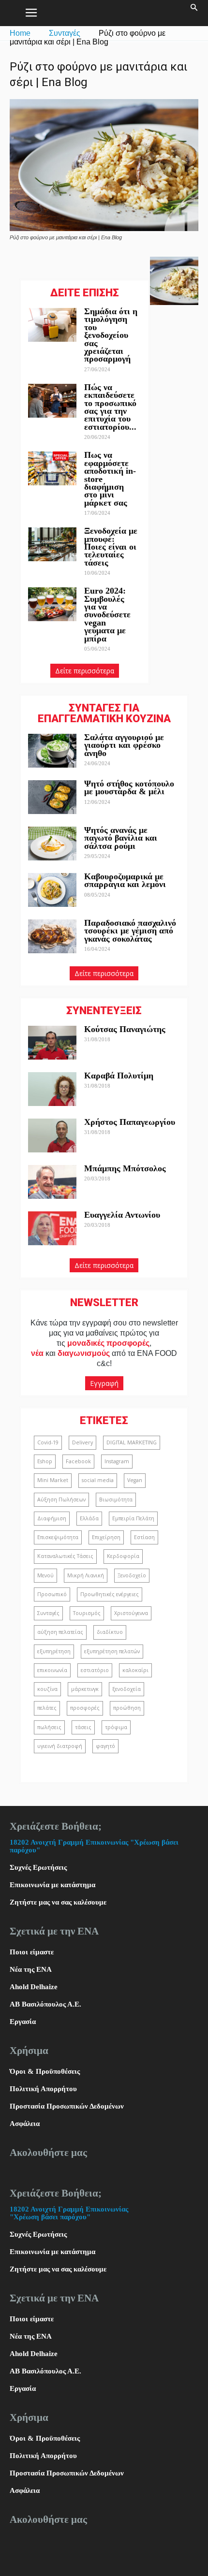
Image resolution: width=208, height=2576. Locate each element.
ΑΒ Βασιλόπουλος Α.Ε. (45, 2004)
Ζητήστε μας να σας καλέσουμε (58, 1902)
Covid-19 (48, 1442)
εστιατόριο (95, 1670)
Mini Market (53, 1480)
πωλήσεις (49, 1727)
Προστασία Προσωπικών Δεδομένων (67, 2106)
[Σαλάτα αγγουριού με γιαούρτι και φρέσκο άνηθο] (52, 751)
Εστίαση (144, 1537)
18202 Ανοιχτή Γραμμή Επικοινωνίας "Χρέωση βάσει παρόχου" (69, 2213)
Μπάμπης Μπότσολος (125, 1168)
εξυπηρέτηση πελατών (112, 1651)
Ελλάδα (89, 1518)
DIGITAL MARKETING (132, 1442)
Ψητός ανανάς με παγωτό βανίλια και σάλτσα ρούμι (121, 838)
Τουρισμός (87, 1613)
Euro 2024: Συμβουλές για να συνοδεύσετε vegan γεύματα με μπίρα (107, 614)
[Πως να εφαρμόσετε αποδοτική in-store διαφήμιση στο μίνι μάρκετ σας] (52, 468)
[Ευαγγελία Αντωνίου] (52, 1228)
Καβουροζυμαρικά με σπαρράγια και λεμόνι (126, 880)
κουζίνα (47, 1689)
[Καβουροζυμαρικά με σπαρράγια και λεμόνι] (52, 890)
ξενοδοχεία (126, 1689)
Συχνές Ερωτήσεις (38, 1867)
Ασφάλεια (25, 2124)
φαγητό (105, 1746)
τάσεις (83, 1727)
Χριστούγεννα (131, 1613)
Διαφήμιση (52, 1518)
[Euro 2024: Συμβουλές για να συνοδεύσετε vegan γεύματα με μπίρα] (52, 604)
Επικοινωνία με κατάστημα (52, 1885)
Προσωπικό (52, 1594)
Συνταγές (65, 33)
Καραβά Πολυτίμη (119, 1076)
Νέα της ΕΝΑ (31, 1969)
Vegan (135, 1480)
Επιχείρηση (106, 1537)
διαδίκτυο (110, 1632)
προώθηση (127, 1708)
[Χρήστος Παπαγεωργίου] (52, 1135)
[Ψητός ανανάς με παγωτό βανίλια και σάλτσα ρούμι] (52, 844)
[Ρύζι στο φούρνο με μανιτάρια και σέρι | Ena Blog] (104, 229)
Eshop (45, 1461)
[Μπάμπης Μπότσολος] (52, 1182)
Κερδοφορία (123, 1556)
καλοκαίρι (135, 1670)
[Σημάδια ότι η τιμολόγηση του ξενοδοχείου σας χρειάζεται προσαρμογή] (52, 325)
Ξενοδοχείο (132, 1575)
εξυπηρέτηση (54, 1651)
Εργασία (23, 2022)
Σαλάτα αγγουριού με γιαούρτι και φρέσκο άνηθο (124, 745)
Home (20, 33)
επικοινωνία (52, 1670)
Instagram (117, 1461)
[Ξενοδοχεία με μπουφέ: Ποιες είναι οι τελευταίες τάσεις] (52, 544)
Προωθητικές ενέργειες (110, 1594)
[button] (194, 13)
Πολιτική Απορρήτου (43, 2089)
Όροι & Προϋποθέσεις (45, 2071)
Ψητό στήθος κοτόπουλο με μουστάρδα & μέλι (129, 787)
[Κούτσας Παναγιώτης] (52, 1043)
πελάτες (47, 1708)
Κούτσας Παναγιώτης (125, 1029)
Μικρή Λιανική (86, 1575)
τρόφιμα (116, 1727)
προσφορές (85, 1708)
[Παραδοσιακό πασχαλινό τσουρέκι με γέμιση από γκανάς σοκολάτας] (52, 936)
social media (98, 1480)
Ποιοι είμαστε (32, 1952)
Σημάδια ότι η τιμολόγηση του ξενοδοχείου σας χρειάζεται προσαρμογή (111, 335)
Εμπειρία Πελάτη (133, 1518)
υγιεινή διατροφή (60, 1746)
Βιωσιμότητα (116, 1499)
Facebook (78, 1461)
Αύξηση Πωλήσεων (61, 1499)
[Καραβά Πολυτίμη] (52, 1089)
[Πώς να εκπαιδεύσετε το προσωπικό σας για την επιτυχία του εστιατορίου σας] (52, 401)
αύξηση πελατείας (60, 1632)
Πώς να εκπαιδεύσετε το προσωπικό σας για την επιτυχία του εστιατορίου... (110, 407)
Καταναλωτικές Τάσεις (65, 1556)
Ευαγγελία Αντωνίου (122, 1215)
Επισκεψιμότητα (58, 1537)
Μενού (45, 1575)
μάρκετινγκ (85, 1689)
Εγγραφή (104, 1383)
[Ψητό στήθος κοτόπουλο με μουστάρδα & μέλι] (52, 797)
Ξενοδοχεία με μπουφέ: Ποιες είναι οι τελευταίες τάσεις (111, 547)
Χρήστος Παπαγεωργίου (130, 1122)
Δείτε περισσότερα (85, 671)
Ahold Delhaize (34, 1987)
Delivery (82, 1442)
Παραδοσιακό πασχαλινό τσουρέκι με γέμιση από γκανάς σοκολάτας (130, 931)
